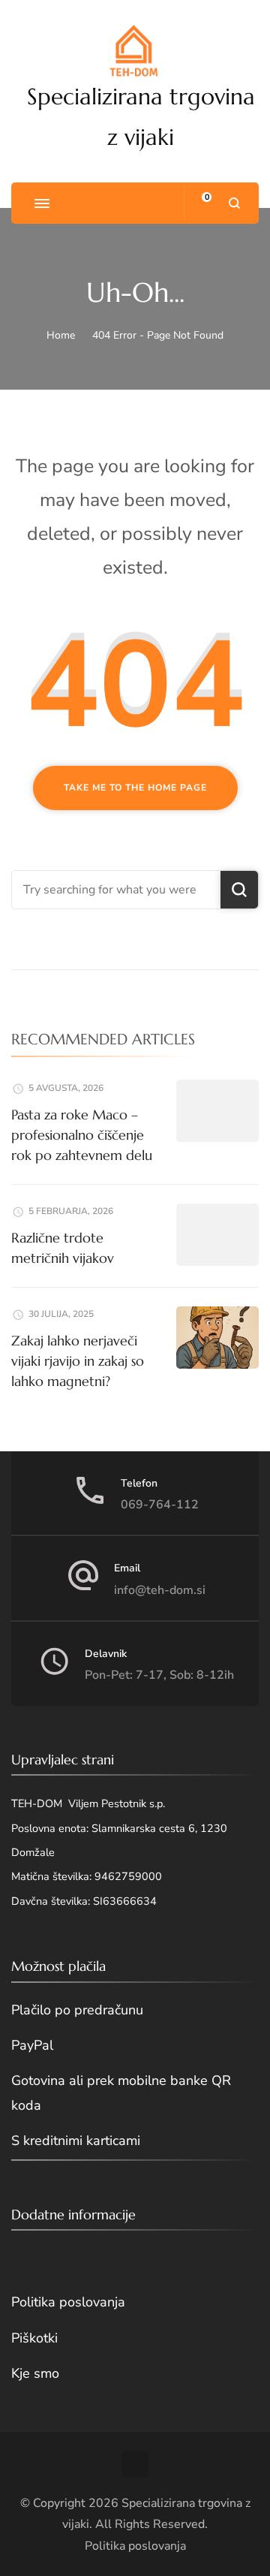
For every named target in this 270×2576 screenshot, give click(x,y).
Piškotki (34, 2338)
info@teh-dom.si (160, 1590)
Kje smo (35, 2373)
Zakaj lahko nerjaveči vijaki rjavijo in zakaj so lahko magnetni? (78, 1361)
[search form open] (234, 203)
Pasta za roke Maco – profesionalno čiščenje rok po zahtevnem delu (82, 1135)
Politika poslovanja (68, 2302)
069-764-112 (160, 1505)
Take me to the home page (135, 788)
